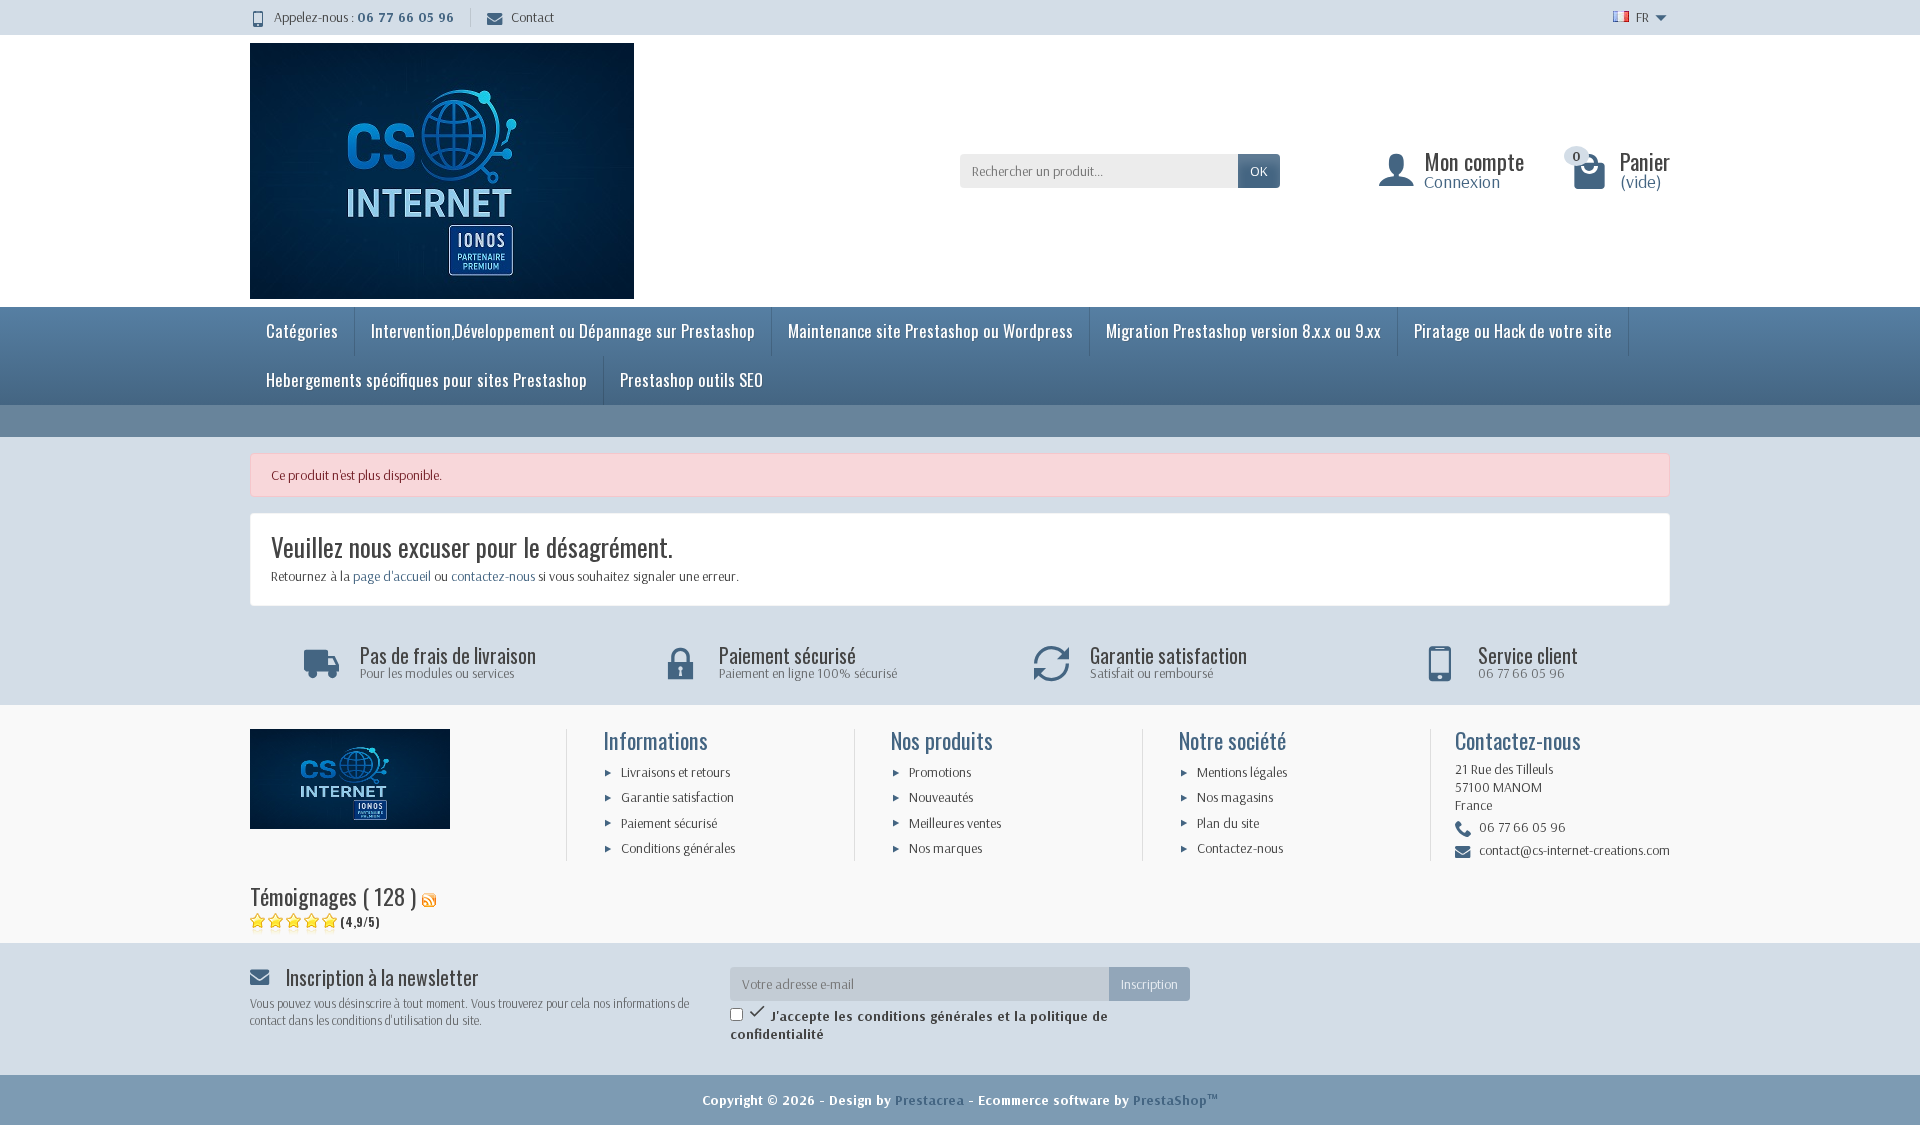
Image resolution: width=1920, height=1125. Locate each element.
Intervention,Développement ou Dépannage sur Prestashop (563, 330)
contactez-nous (493, 576)
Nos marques (945, 848)
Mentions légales (1242, 772)
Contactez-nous (1240, 848)
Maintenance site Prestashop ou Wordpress (930, 330)
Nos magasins (1235, 797)
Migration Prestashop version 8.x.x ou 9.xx (1243, 330)
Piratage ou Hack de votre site (1513, 330)
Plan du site (1228, 823)
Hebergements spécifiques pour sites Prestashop (426, 379)
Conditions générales (678, 848)
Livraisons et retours (675, 772)
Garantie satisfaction (677, 797)
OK (1259, 171)
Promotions (940, 772)
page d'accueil (392, 576)
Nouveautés (941, 797)
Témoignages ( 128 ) (333, 895)
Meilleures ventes (955, 823)
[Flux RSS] (429, 895)
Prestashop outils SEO (691, 379)
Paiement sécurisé (669, 823)
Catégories (302, 330)
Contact (532, 17)
